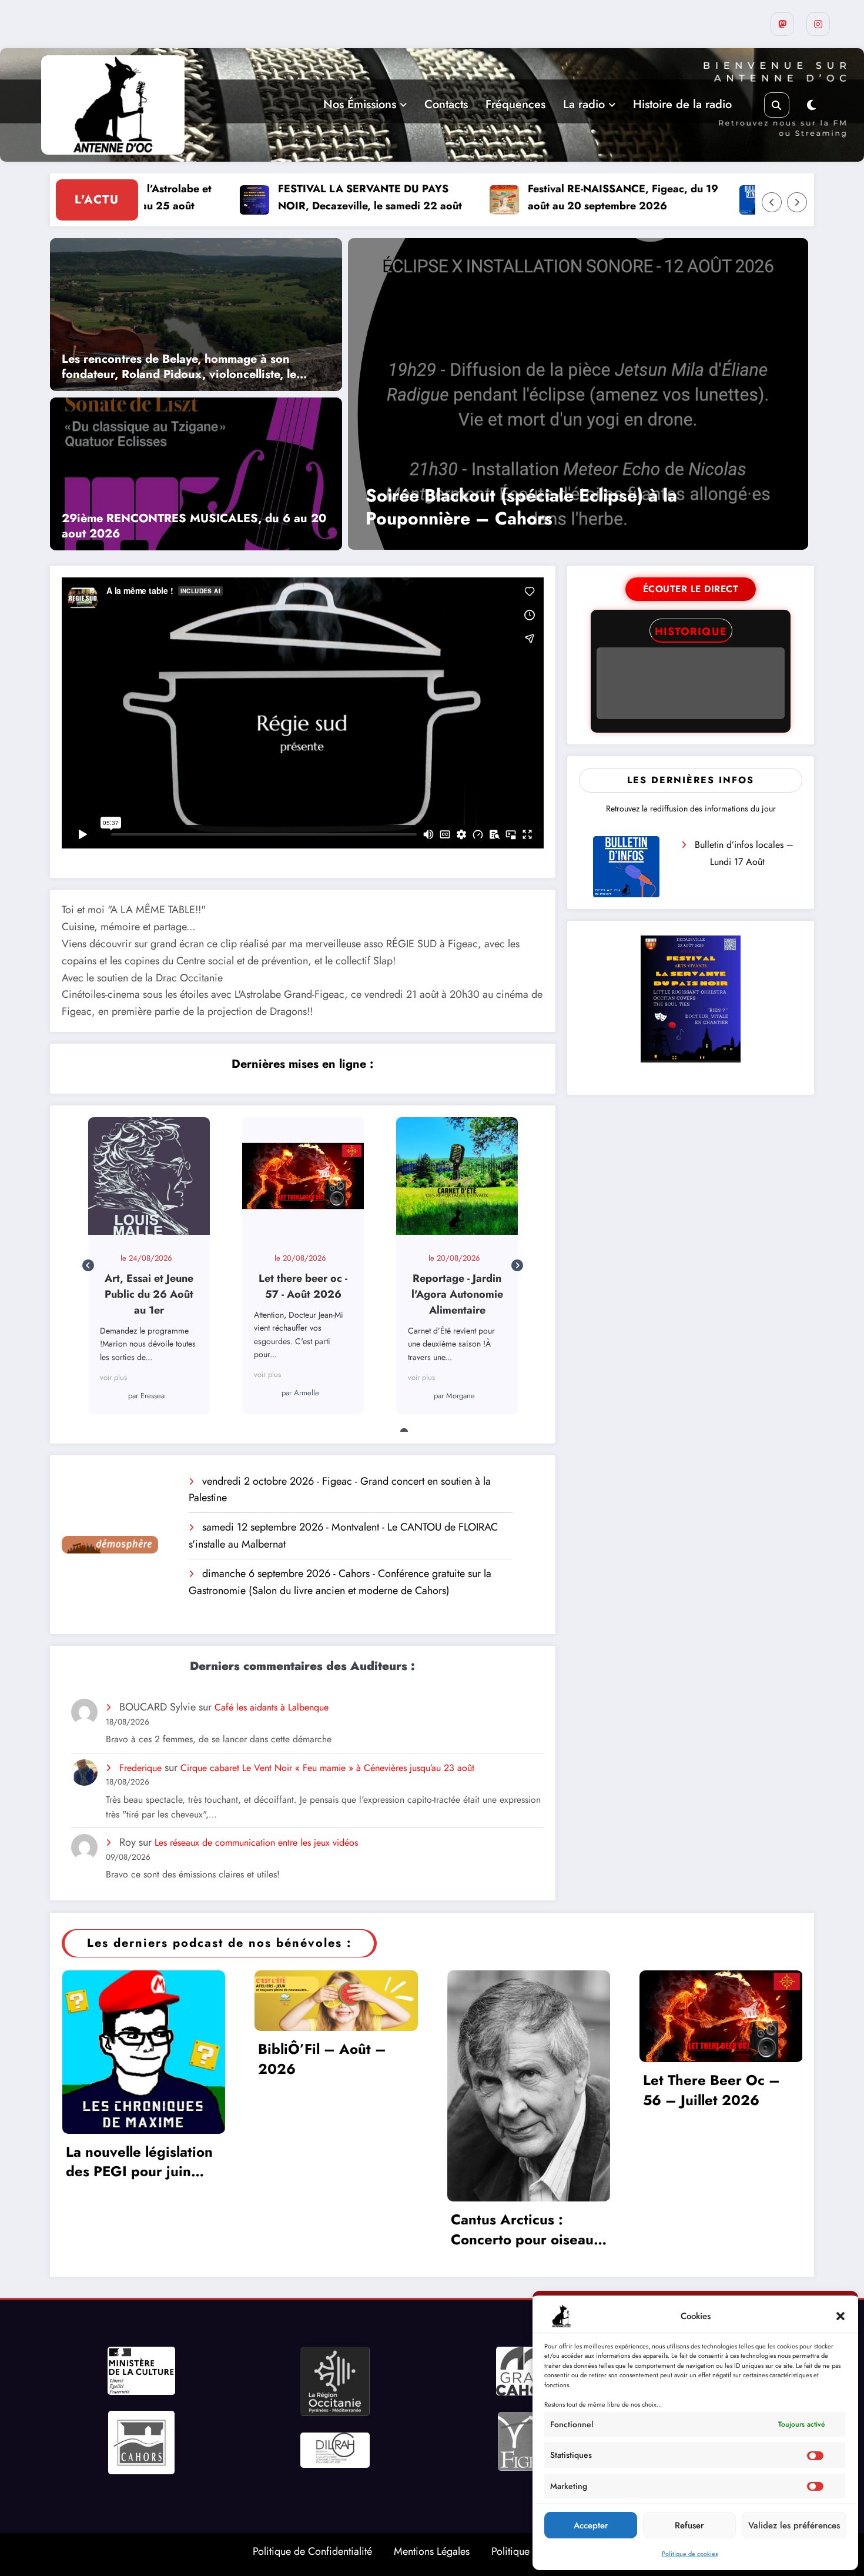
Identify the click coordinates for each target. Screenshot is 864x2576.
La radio (584, 104)
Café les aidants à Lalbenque (272, 1707)
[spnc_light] (811, 106)
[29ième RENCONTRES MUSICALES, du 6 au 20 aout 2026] (196, 473)
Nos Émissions (360, 104)
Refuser (689, 2525)
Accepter (591, 2525)
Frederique (140, 1768)
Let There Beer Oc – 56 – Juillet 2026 (711, 2090)
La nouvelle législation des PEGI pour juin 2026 (139, 2162)
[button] (840, 2316)
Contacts (446, 104)
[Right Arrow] (797, 202)
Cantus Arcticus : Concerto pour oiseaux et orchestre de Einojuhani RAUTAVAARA (526, 2229)
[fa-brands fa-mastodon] (782, 24)
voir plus (113, 1374)
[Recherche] (777, 105)
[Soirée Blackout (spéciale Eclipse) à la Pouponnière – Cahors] (578, 394)
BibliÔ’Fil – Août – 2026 (322, 2059)
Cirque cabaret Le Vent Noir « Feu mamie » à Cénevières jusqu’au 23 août (327, 1768)
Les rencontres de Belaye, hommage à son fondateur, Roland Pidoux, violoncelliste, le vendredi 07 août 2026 (179, 367)
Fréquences (515, 104)
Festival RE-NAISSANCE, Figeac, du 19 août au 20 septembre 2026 (546, 197)
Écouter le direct (691, 589)
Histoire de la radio (682, 104)
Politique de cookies (690, 2554)
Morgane (307, 1396)
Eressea (461, 1380)
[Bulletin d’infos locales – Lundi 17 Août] (626, 867)
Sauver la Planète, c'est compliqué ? (456, 1175)
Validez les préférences (794, 2525)
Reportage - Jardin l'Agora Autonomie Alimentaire (302, 1175)
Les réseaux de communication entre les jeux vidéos (256, 1842)
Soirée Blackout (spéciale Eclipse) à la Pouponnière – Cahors (521, 507)
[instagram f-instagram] (818, 24)
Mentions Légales (432, 2551)
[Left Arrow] (772, 202)
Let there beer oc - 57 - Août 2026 (148, 1175)
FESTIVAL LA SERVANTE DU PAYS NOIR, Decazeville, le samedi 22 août (293, 197)
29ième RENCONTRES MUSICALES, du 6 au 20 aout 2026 (194, 526)
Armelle (153, 1393)
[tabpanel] (149, 1266)
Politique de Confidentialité (312, 2551)
